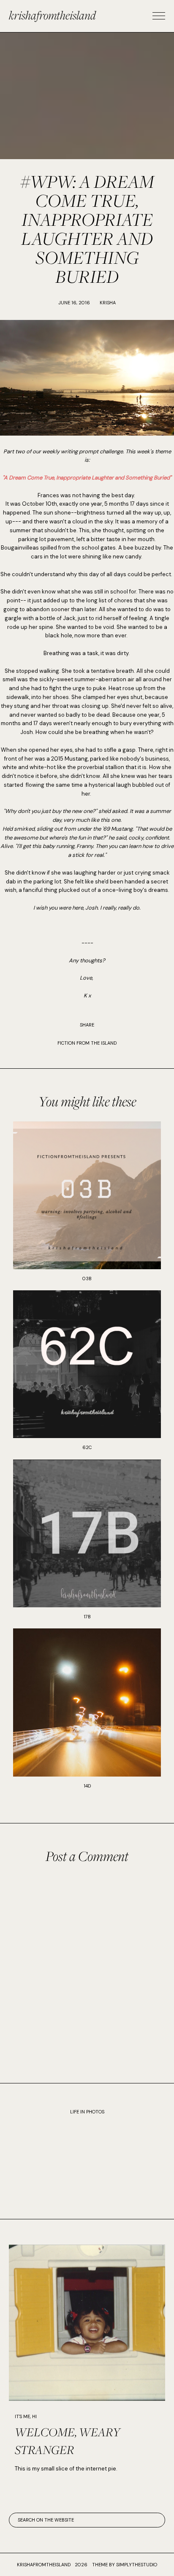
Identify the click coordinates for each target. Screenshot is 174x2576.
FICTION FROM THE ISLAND (87, 1043)
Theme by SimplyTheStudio (125, 2565)
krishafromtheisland (52, 15)
